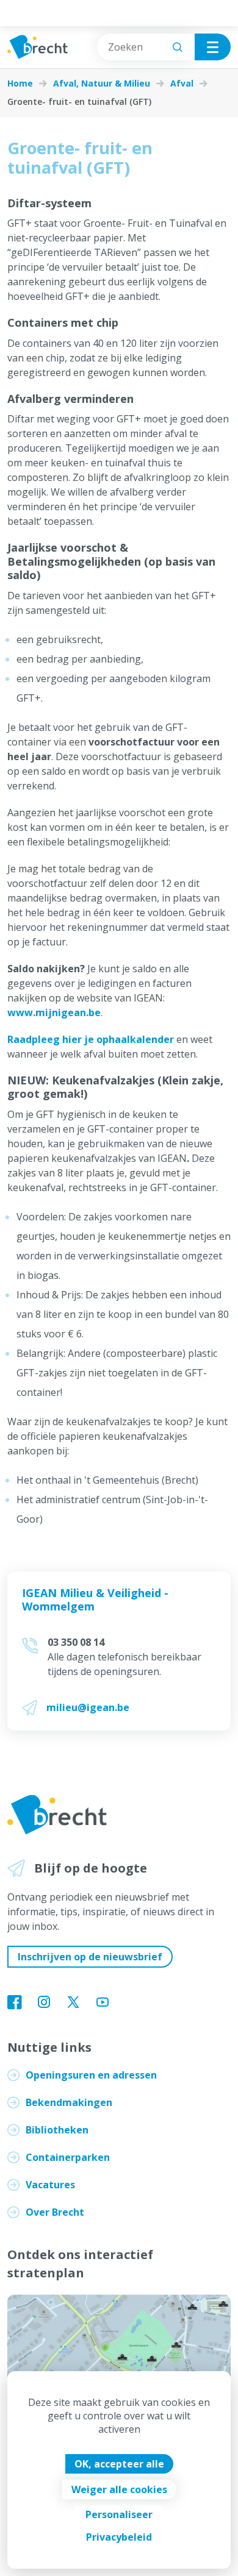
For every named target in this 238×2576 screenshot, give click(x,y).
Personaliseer (119, 2514)
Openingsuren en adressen (91, 2075)
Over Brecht (55, 2212)
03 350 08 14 (76, 1642)
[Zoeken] (178, 47)
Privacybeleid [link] (119, 2537)
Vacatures (50, 2185)
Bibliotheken (57, 2130)
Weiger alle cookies (119, 2489)
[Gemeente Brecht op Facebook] (15, 2003)
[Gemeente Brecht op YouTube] (103, 2003)
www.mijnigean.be (54, 1012)
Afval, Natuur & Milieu (102, 84)
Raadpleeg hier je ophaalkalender (91, 1039)
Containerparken (68, 2157)
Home (20, 84)
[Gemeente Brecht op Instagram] (44, 2003)
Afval (182, 84)
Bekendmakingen (69, 2102)
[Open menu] (213, 47)
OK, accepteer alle (119, 2464)
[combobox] (146, 47)
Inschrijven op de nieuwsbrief (90, 1957)
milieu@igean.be (88, 1707)
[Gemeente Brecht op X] (73, 2003)
